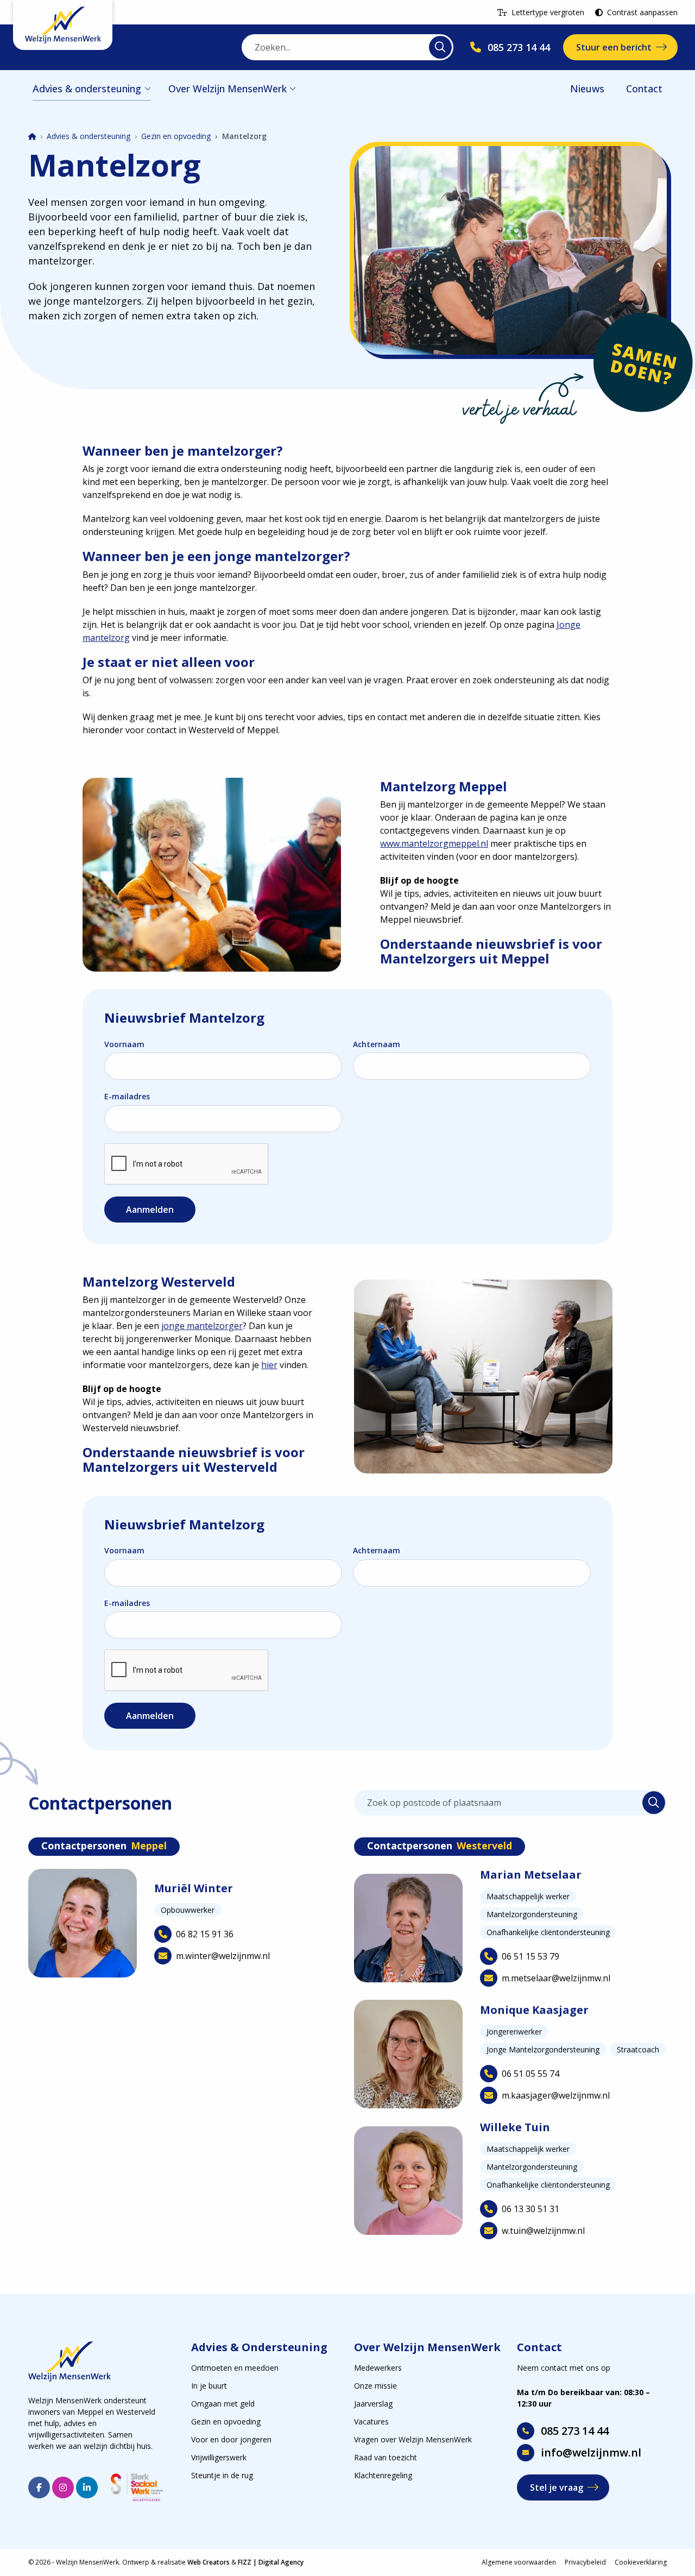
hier (269, 1365)
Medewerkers (378, 2368)
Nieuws (587, 89)
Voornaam (124, 1044)
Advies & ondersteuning (87, 89)
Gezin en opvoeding (176, 136)
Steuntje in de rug (222, 2475)
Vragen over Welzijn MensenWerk (413, 2439)
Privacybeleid (585, 2562)
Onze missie (375, 2386)
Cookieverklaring (641, 2562)
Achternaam (377, 1044)
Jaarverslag (373, 2404)
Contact (644, 89)
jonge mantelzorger (202, 1326)
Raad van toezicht (386, 2457)
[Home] (32, 137)
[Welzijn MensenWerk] (63, 25)
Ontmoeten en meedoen (235, 2368)
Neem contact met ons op (564, 2368)
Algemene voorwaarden (519, 2562)
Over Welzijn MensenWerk (228, 89)
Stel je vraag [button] (557, 2487)
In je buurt (209, 2386)
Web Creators (208, 2562)
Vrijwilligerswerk (219, 2457)
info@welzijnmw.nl (591, 2452)
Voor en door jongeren (231, 2439)
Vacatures (371, 2421)
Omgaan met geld (223, 2404)
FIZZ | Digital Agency (271, 2562)
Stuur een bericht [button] (614, 47)
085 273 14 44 (575, 2431)
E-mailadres (127, 1096)
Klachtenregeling (383, 2475)
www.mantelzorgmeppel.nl (434, 843)
